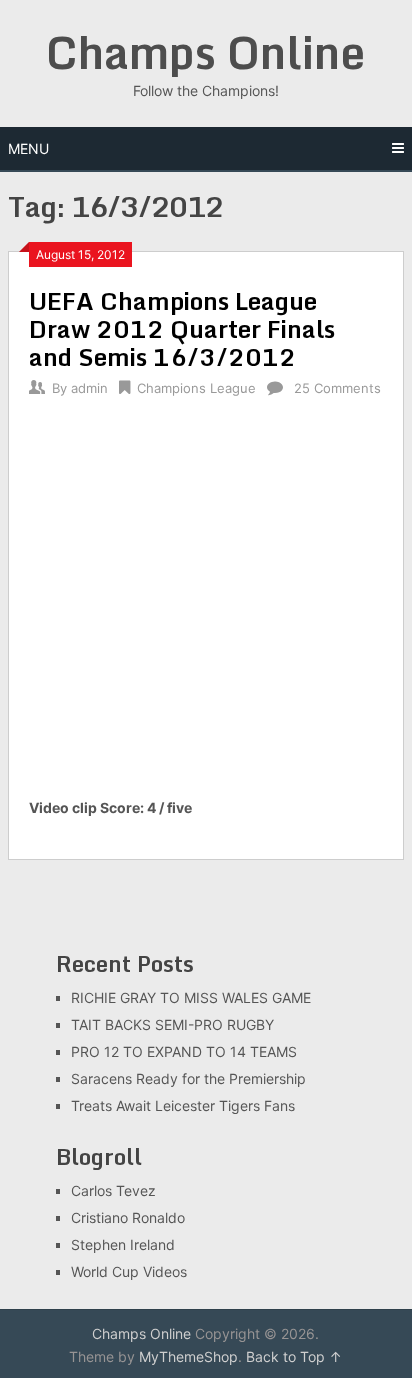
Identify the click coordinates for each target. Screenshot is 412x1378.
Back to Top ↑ (294, 1356)
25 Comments (337, 388)
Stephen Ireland (123, 1244)
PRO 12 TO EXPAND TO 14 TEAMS (184, 1051)
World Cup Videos (129, 1271)
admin (89, 388)
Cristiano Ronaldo (128, 1217)
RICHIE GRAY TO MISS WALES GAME (191, 997)
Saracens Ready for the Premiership (188, 1078)
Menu (28, 148)
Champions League (196, 388)
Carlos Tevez (113, 1190)
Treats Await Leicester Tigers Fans (183, 1105)
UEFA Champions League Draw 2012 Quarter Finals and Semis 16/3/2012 (182, 328)
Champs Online (205, 52)
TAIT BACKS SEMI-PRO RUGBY (172, 1024)
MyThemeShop (188, 1356)
